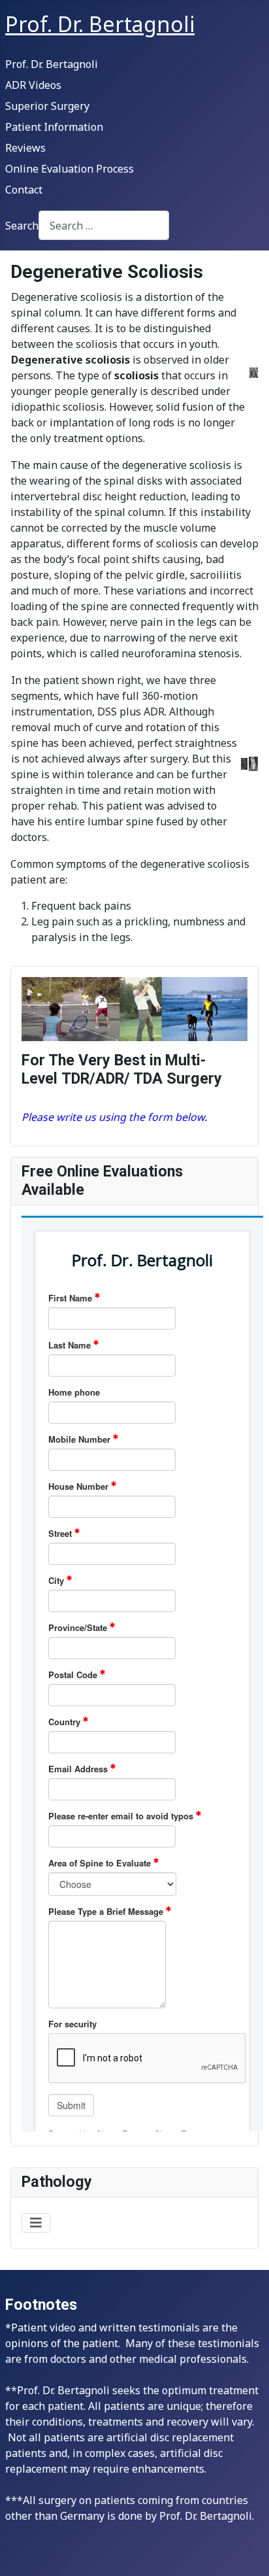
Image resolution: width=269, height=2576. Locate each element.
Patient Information (54, 127)
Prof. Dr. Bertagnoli (52, 64)
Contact (24, 190)
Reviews (25, 148)
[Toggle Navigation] (36, 2223)
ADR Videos (33, 85)
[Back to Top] (246, 2552)
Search (22, 226)
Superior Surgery (47, 106)
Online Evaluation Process (70, 169)
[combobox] (104, 225)
